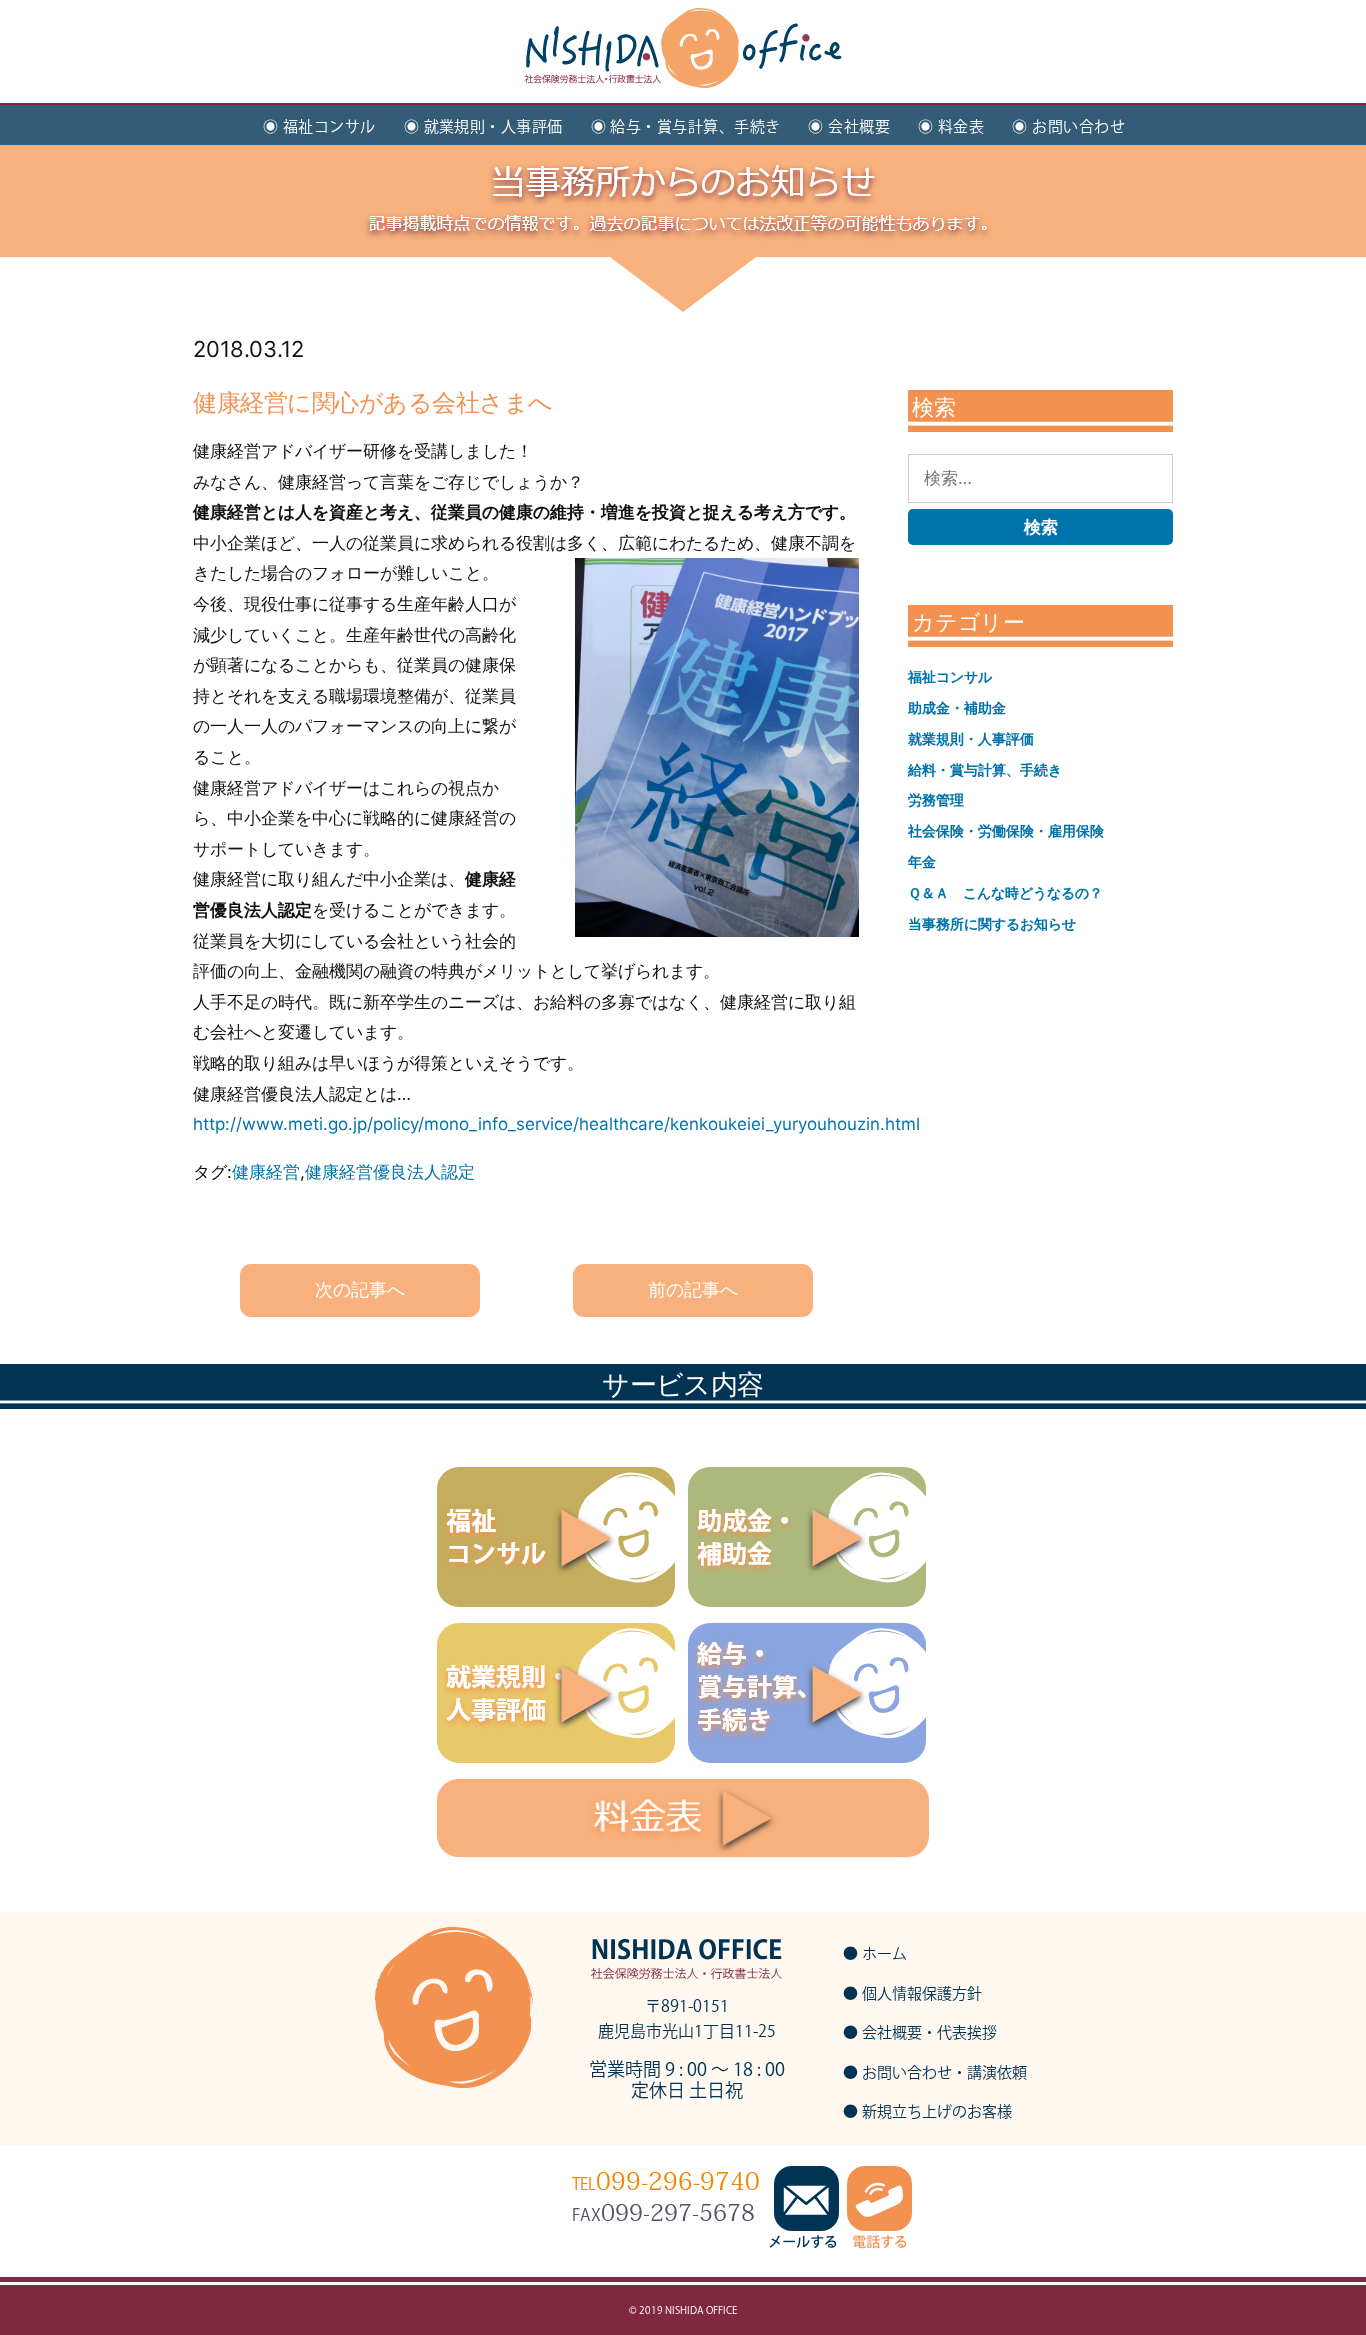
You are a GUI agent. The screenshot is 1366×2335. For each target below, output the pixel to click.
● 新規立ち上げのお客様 (927, 2111)
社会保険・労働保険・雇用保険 (1006, 830)
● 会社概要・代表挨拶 (920, 2032)
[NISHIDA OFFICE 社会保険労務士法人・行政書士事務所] (683, 65)
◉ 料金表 (951, 126)
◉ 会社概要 (849, 126)
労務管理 (936, 799)
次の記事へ (360, 1289)
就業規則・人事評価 (971, 738)
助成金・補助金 (957, 707)
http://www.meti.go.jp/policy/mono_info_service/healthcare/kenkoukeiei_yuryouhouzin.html (556, 1124)
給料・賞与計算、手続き (985, 769)
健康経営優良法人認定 (390, 1172)
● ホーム (875, 1953)
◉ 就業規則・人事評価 (483, 126)
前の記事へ (693, 1289)
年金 (922, 861)
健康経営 (266, 1172)
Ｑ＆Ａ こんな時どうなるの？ (1005, 892)
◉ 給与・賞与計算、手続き (686, 126)
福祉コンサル (950, 676)
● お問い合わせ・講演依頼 (935, 2072)
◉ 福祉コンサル (319, 126)
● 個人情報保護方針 (912, 1993)
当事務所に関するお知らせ (992, 923)
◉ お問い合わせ (1068, 126)
